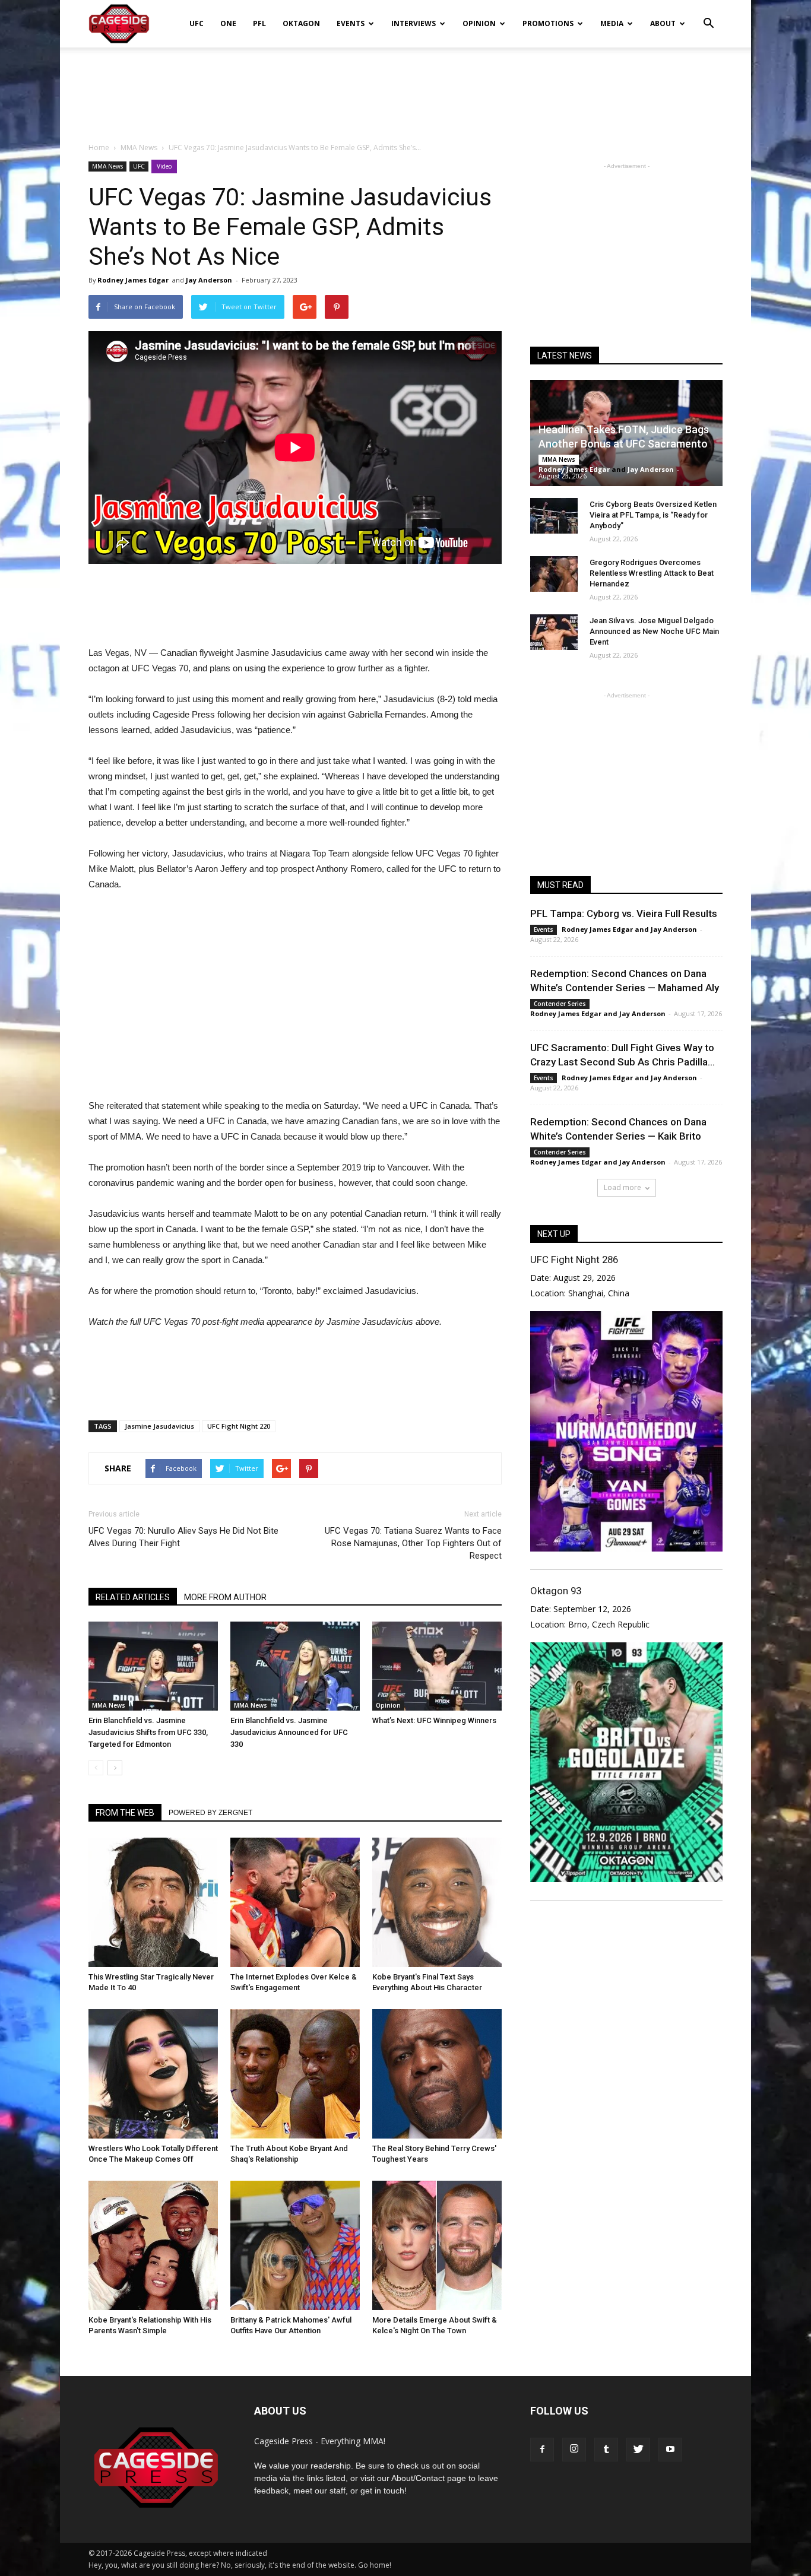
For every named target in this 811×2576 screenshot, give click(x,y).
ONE (228, 23)
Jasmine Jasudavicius (159, 1426)
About (663, 23)
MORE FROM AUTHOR (225, 1597)
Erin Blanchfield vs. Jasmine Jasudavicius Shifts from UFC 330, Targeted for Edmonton (148, 1732)
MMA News (107, 166)
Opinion (479, 23)
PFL (259, 23)
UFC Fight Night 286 (574, 1260)
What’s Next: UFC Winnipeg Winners (434, 1720)
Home (99, 147)
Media (612, 23)
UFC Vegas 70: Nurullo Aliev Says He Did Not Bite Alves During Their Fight (183, 1537)
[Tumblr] (606, 2450)
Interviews (414, 23)
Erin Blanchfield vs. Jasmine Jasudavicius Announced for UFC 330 (289, 1732)
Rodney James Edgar (133, 280)
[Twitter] (638, 2450)
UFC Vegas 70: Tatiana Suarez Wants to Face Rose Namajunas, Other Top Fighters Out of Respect (413, 1543)
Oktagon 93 (556, 1591)
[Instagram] (574, 2450)
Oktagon (301, 23)
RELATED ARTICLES (133, 1597)
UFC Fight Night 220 (239, 1426)
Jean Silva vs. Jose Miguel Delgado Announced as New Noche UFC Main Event (654, 631)
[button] (708, 15)
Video (164, 166)
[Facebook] (542, 2450)
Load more (622, 1187)
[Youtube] (670, 2450)
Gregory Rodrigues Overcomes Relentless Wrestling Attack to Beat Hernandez (652, 573)
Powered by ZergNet (210, 1813)
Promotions (548, 23)
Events (351, 23)
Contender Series (560, 1004)
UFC (197, 23)
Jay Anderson (209, 280)
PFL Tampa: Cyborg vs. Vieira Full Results (624, 913)
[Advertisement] (405, 88)
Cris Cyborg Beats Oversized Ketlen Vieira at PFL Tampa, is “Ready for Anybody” (653, 515)
